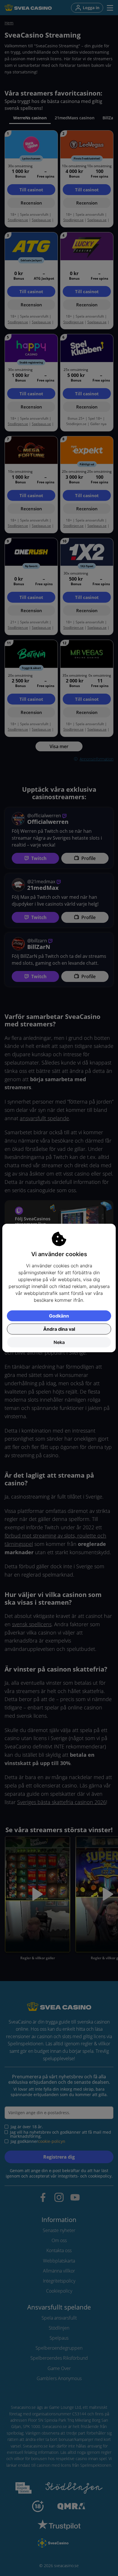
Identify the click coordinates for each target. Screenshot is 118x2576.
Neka (59, 1342)
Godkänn (59, 1316)
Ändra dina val (59, 1329)
